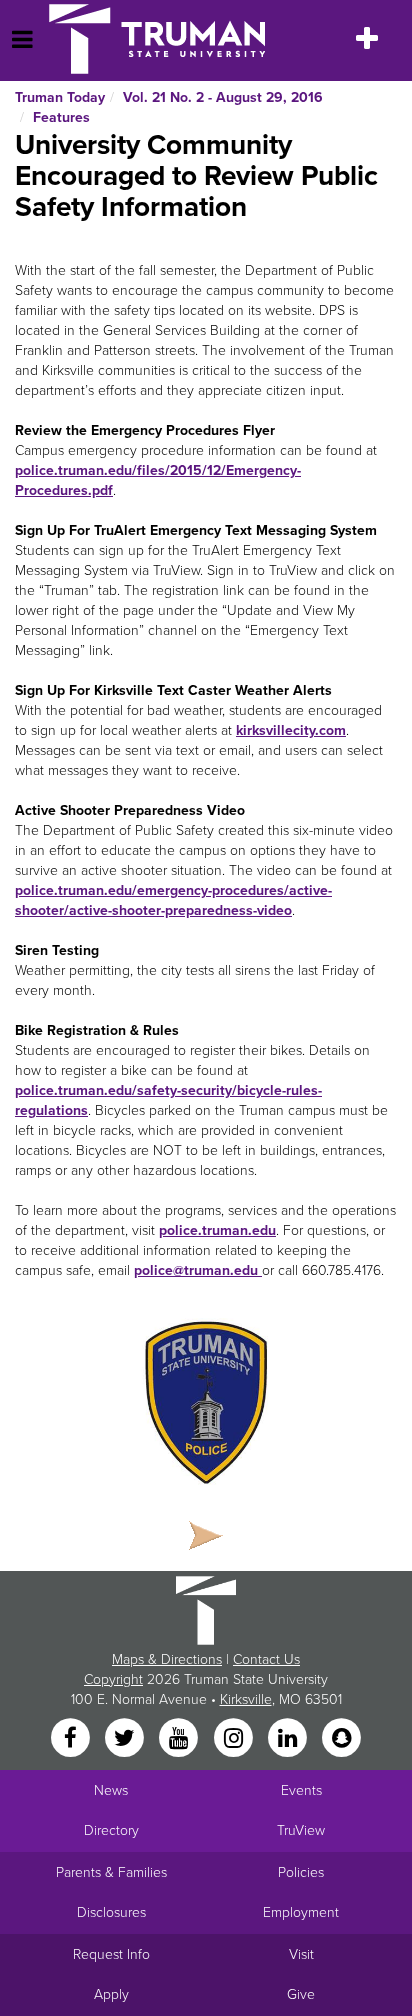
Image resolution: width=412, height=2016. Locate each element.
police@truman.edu (196, 1270)
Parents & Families (111, 1872)
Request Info (111, 1954)
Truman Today (60, 97)
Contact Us (266, 1659)
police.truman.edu (217, 1230)
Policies (301, 1872)
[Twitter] (126, 1738)
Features (61, 117)
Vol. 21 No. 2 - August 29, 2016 (223, 97)
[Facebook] (72, 1738)
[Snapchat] (342, 1738)
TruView (301, 1830)
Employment (301, 1912)
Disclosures (111, 1912)
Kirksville (246, 1699)
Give (301, 1994)
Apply (111, 1994)
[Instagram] (235, 1738)
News (111, 1790)
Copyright (113, 1679)
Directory (111, 1830)
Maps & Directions (167, 1659)
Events (301, 1790)
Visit (301, 1954)
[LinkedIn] (289, 1738)
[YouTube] (181, 1738)
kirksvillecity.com (291, 730)
